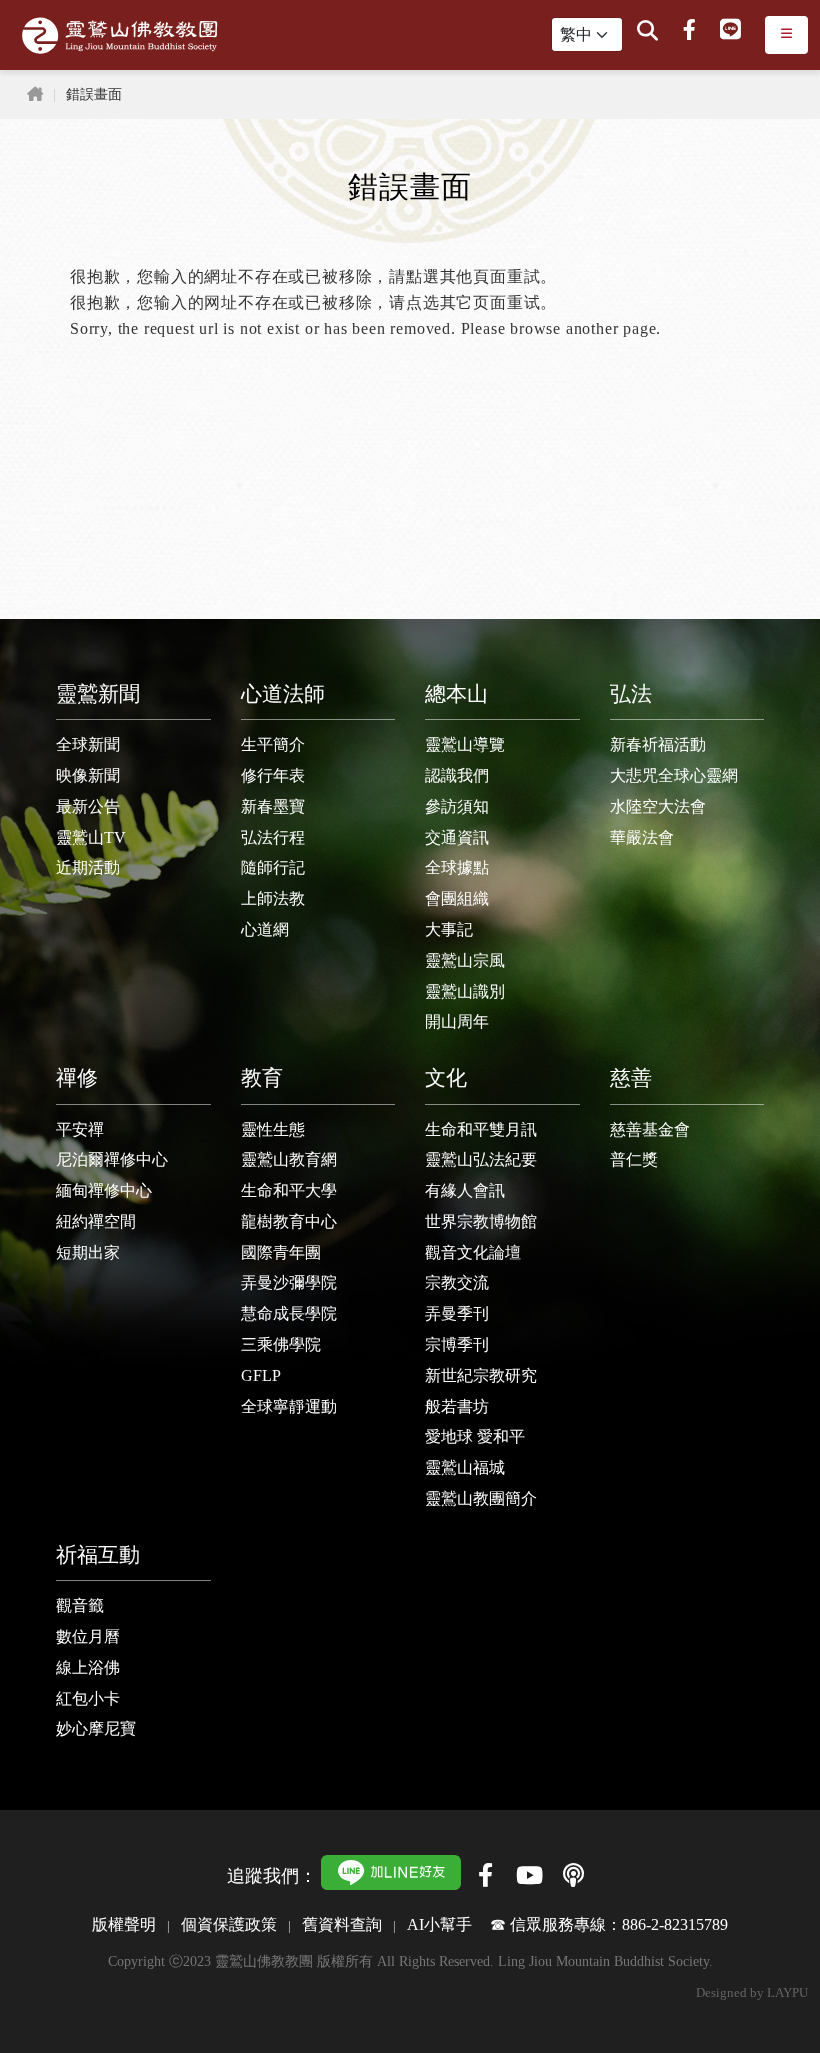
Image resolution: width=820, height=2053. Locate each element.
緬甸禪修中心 (104, 1190)
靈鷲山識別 (465, 991)
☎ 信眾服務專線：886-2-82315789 (609, 1924)
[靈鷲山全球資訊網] (120, 35)
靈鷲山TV (91, 837)
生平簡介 (273, 744)
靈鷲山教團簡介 (481, 1498)
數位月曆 (88, 1636)
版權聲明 (124, 1924)
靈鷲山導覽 (465, 744)
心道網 (265, 929)
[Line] (730, 31)
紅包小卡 (88, 1698)
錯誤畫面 (94, 94)
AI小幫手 (439, 1924)
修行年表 (273, 775)
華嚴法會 (642, 837)
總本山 (456, 693)
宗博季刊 (457, 1344)
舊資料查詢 (342, 1924)
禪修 (77, 1077)
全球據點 (457, 867)
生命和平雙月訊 (481, 1129)
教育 (262, 1077)
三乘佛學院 (281, 1344)
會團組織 (457, 898)
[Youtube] (529, 1875)
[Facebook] (689, 31)
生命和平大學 (289, 1190)
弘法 (631, 693)
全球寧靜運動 (289, 1406)
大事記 (449, 929)
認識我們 (457, 775)
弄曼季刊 (457, 1313)
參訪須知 (457, 806)
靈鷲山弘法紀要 (481, 1159)
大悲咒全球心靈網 (674, 775)
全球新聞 (88, 744)
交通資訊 (457, 837)
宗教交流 (457, 1282)
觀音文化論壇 (473, 1252)
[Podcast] (573, 1875)
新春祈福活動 (658, 744)
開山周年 (457, 1021)
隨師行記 (273, 867)
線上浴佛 (88, 1667)
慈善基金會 (650, 1129)
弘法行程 (273, 837)
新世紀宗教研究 (481, 1375)
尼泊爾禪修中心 (112, 1159)
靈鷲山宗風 (465, 960)
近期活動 (88, 867)
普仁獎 (634, 1159)
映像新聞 (88, 775)
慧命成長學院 (289, 1313)
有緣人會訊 (465, 1190)
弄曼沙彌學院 (289, 1282)
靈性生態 (273, 1129)
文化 (446, 1077)
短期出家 (88, 1252)
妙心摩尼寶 (96, 1728)
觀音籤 (80, 1605)
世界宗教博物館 (481, 1221)
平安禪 (80, 1129)
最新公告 (88, 806)
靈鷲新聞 (98, 693)
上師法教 (273, 898)
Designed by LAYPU (752, 1993)
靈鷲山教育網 (289, 1159)
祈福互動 (98, 1554)
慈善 (631, 1077)
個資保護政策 (229, 1924)
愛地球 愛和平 (475, 1436)
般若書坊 (457, 1406)
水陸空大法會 (658, 806)
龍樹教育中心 (289, 1221)
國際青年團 (281, 1252)
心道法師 (283, 693)
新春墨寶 (273, 806)
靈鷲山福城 (465, 1467)
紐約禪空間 (96, 1221)
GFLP (261, 1375)
